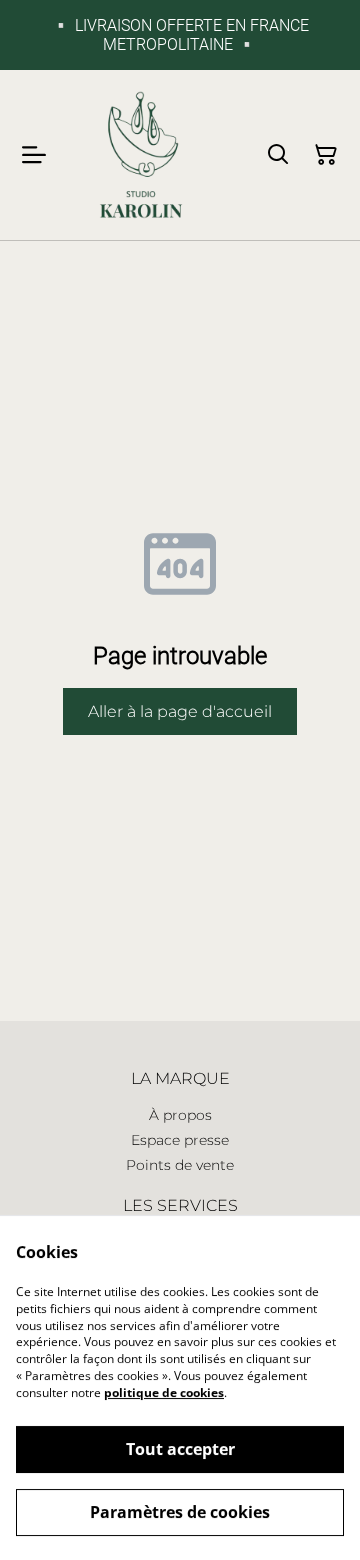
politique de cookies (164, 1392)
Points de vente (180, 1165)
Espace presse (180, 1140)
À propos (180, 1115)
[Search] (278, 155)
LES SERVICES (180, 1205)
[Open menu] (34, 155)
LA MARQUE (180, 1078)
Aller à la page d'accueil (180, 711)
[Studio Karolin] (141, 155)
